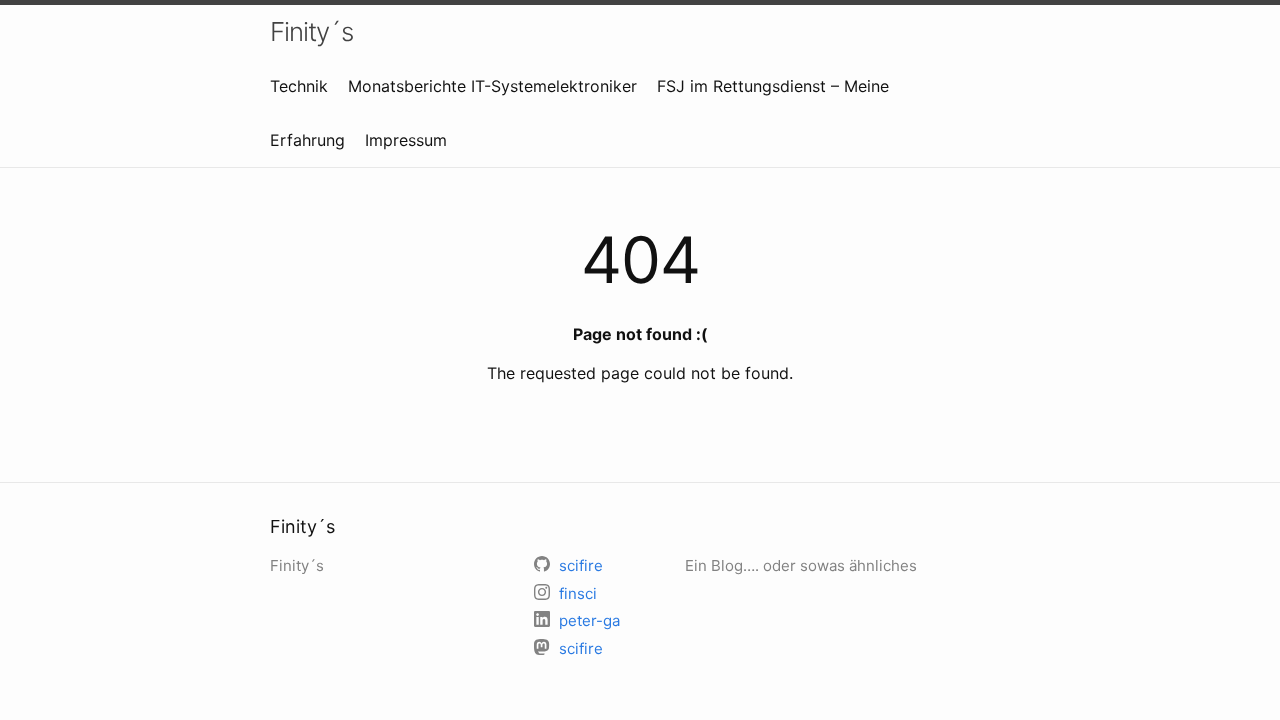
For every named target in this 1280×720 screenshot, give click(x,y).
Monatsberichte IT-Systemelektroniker (492, 86)
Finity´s (311, 31)
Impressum (406, 140)
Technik (299, 86)
